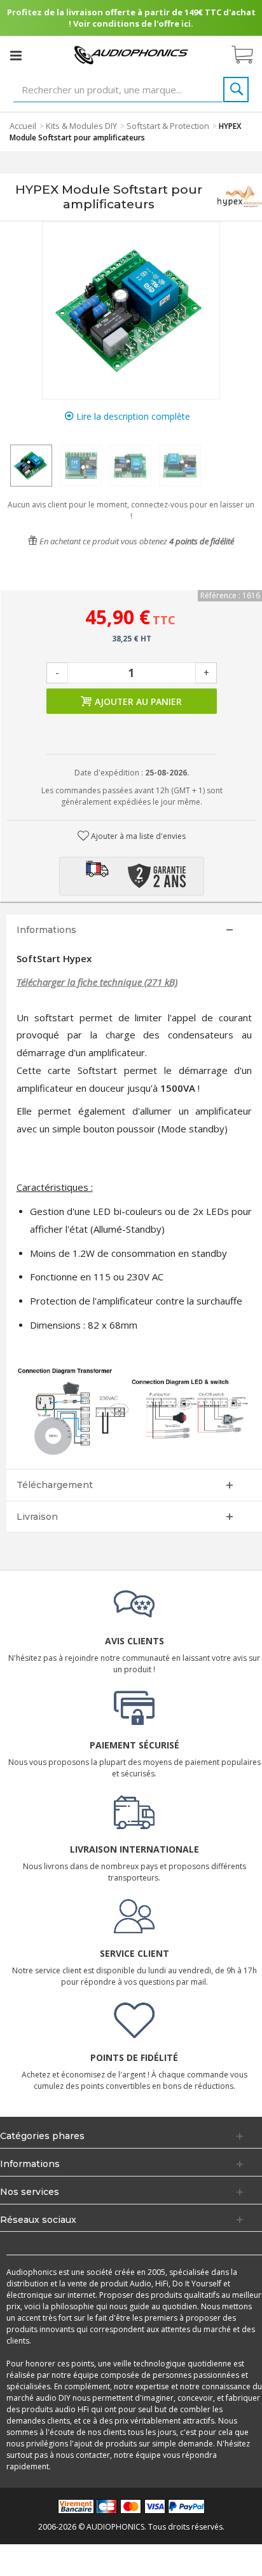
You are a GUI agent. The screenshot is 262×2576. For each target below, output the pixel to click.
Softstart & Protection (168, 126)
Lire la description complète (132, 416)
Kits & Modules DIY (81, 126)
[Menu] (16, 55)
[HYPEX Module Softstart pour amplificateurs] (31, 466)
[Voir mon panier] (249, 55)
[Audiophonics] (131, 54)
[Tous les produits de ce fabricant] (239, 197)
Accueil (23, 126)
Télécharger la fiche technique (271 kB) (97, 982)
